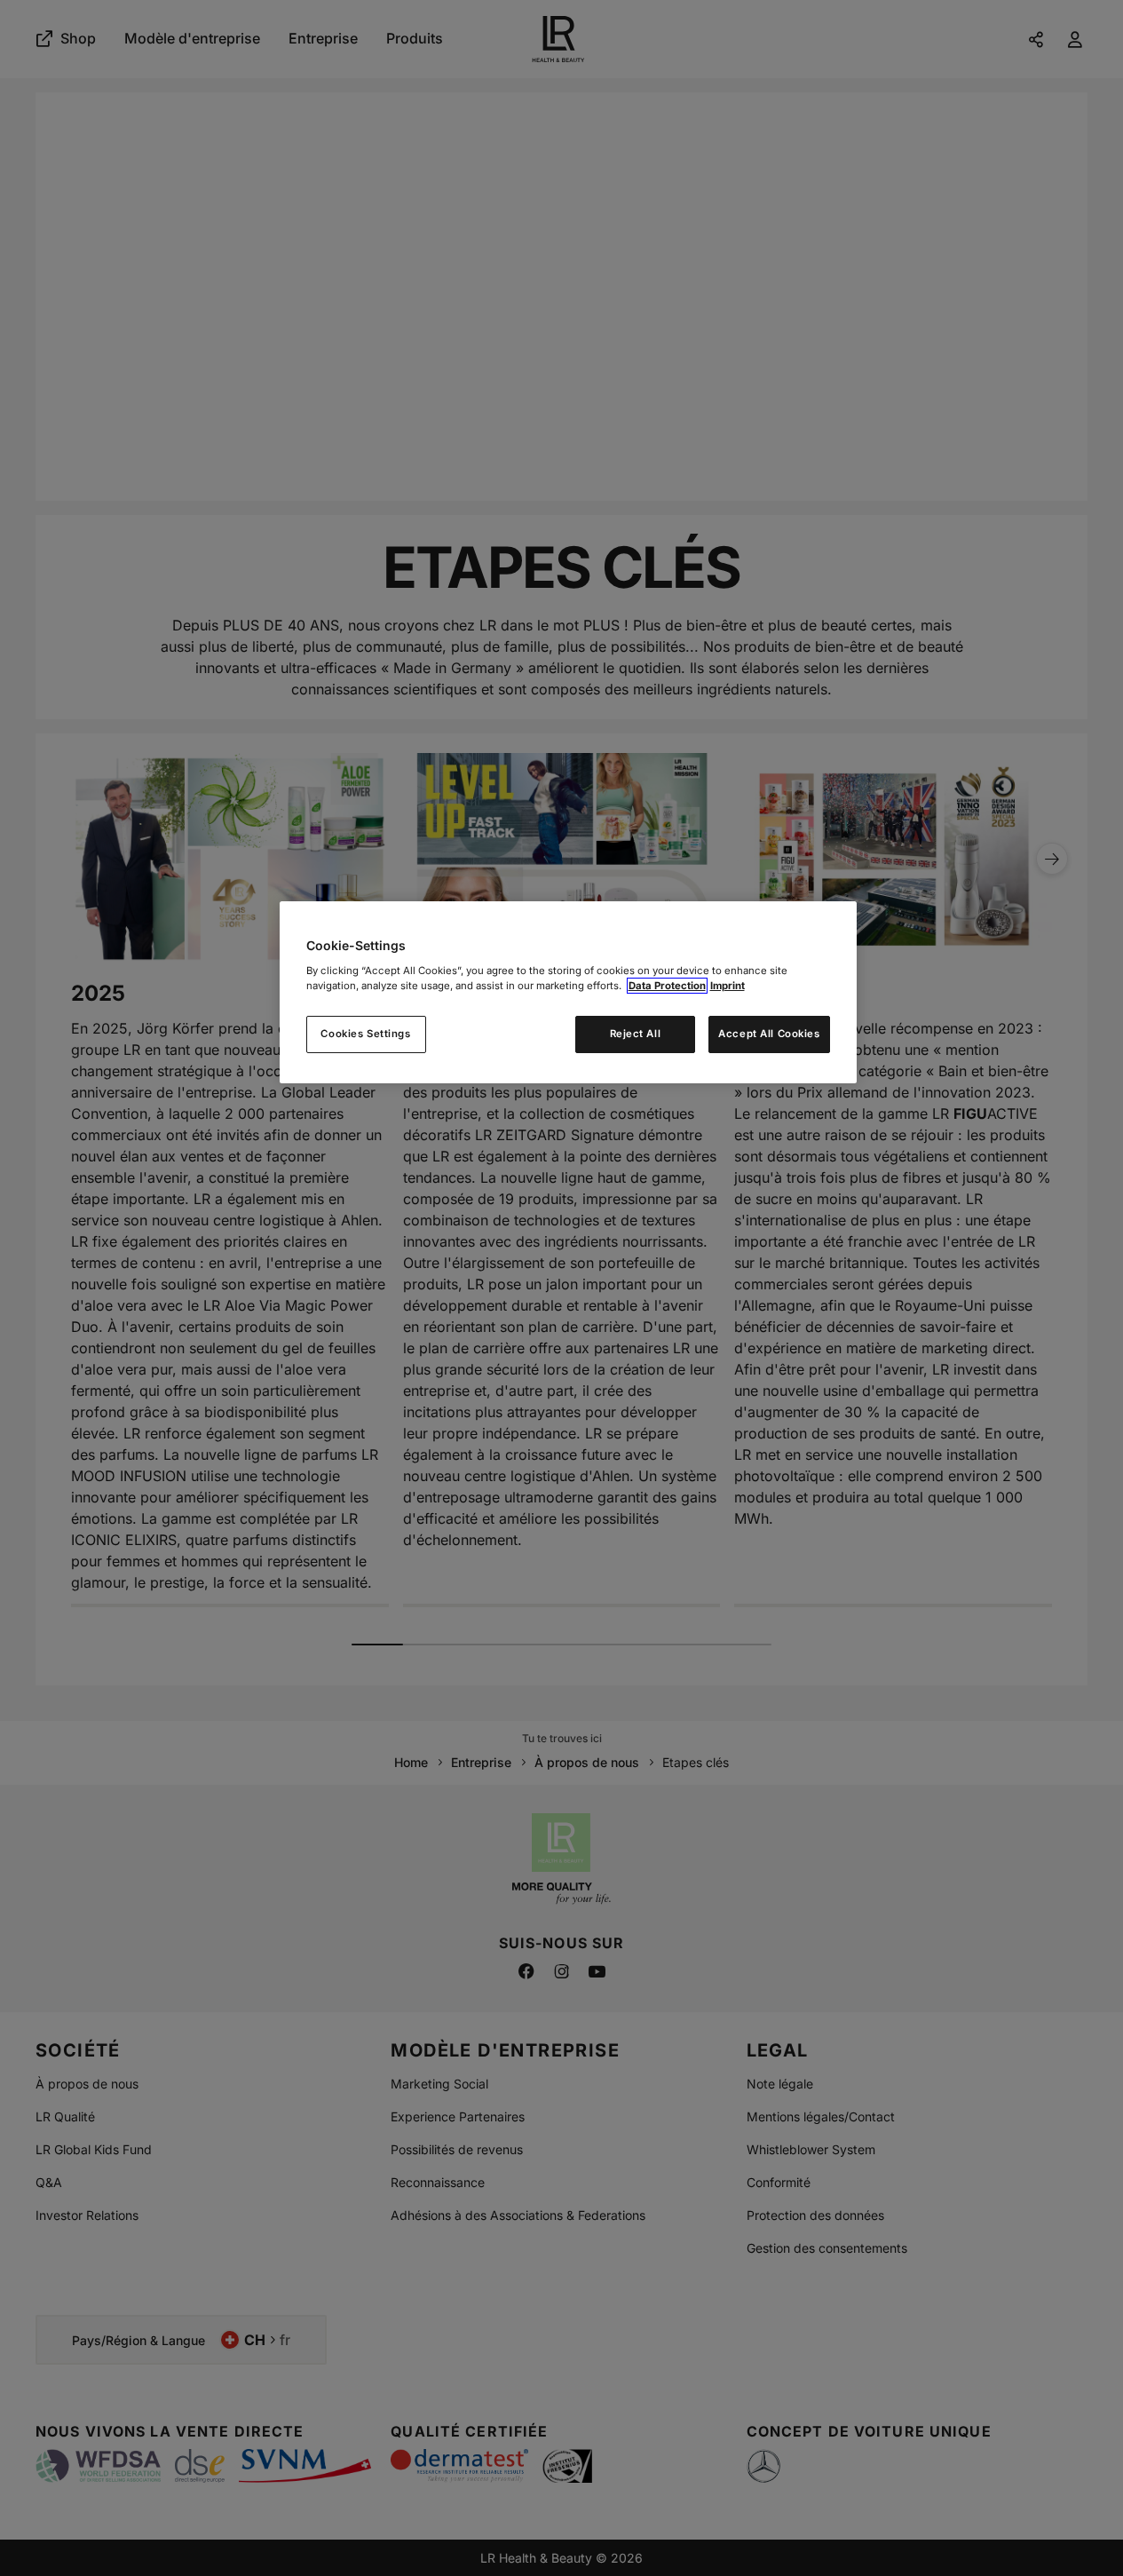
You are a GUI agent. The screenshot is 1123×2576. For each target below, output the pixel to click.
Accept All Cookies (769, 1034)
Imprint (728, 986)
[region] (568, 992)
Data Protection (667, 986)
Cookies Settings (365, 1034)
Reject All (636, 1034)
